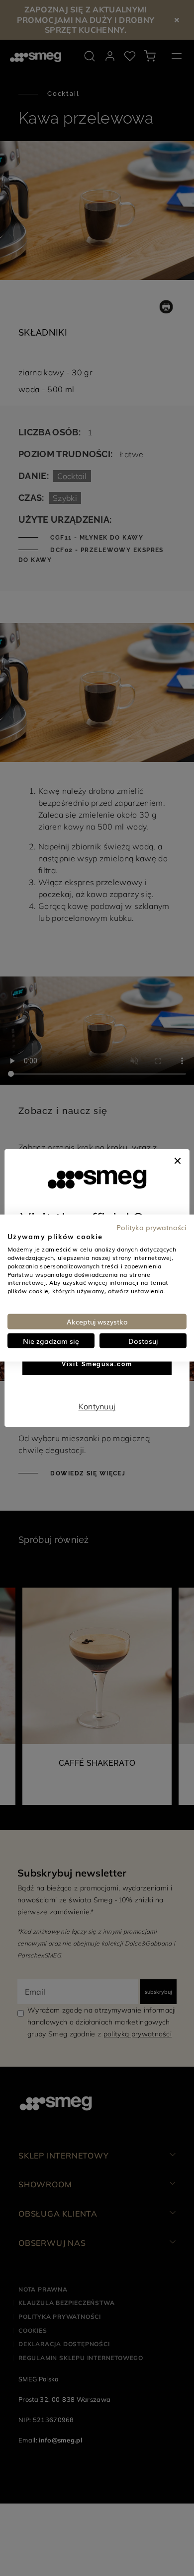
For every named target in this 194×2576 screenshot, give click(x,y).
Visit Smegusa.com (97, 1364)
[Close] (178, 1159)
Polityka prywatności (151, 1227)
